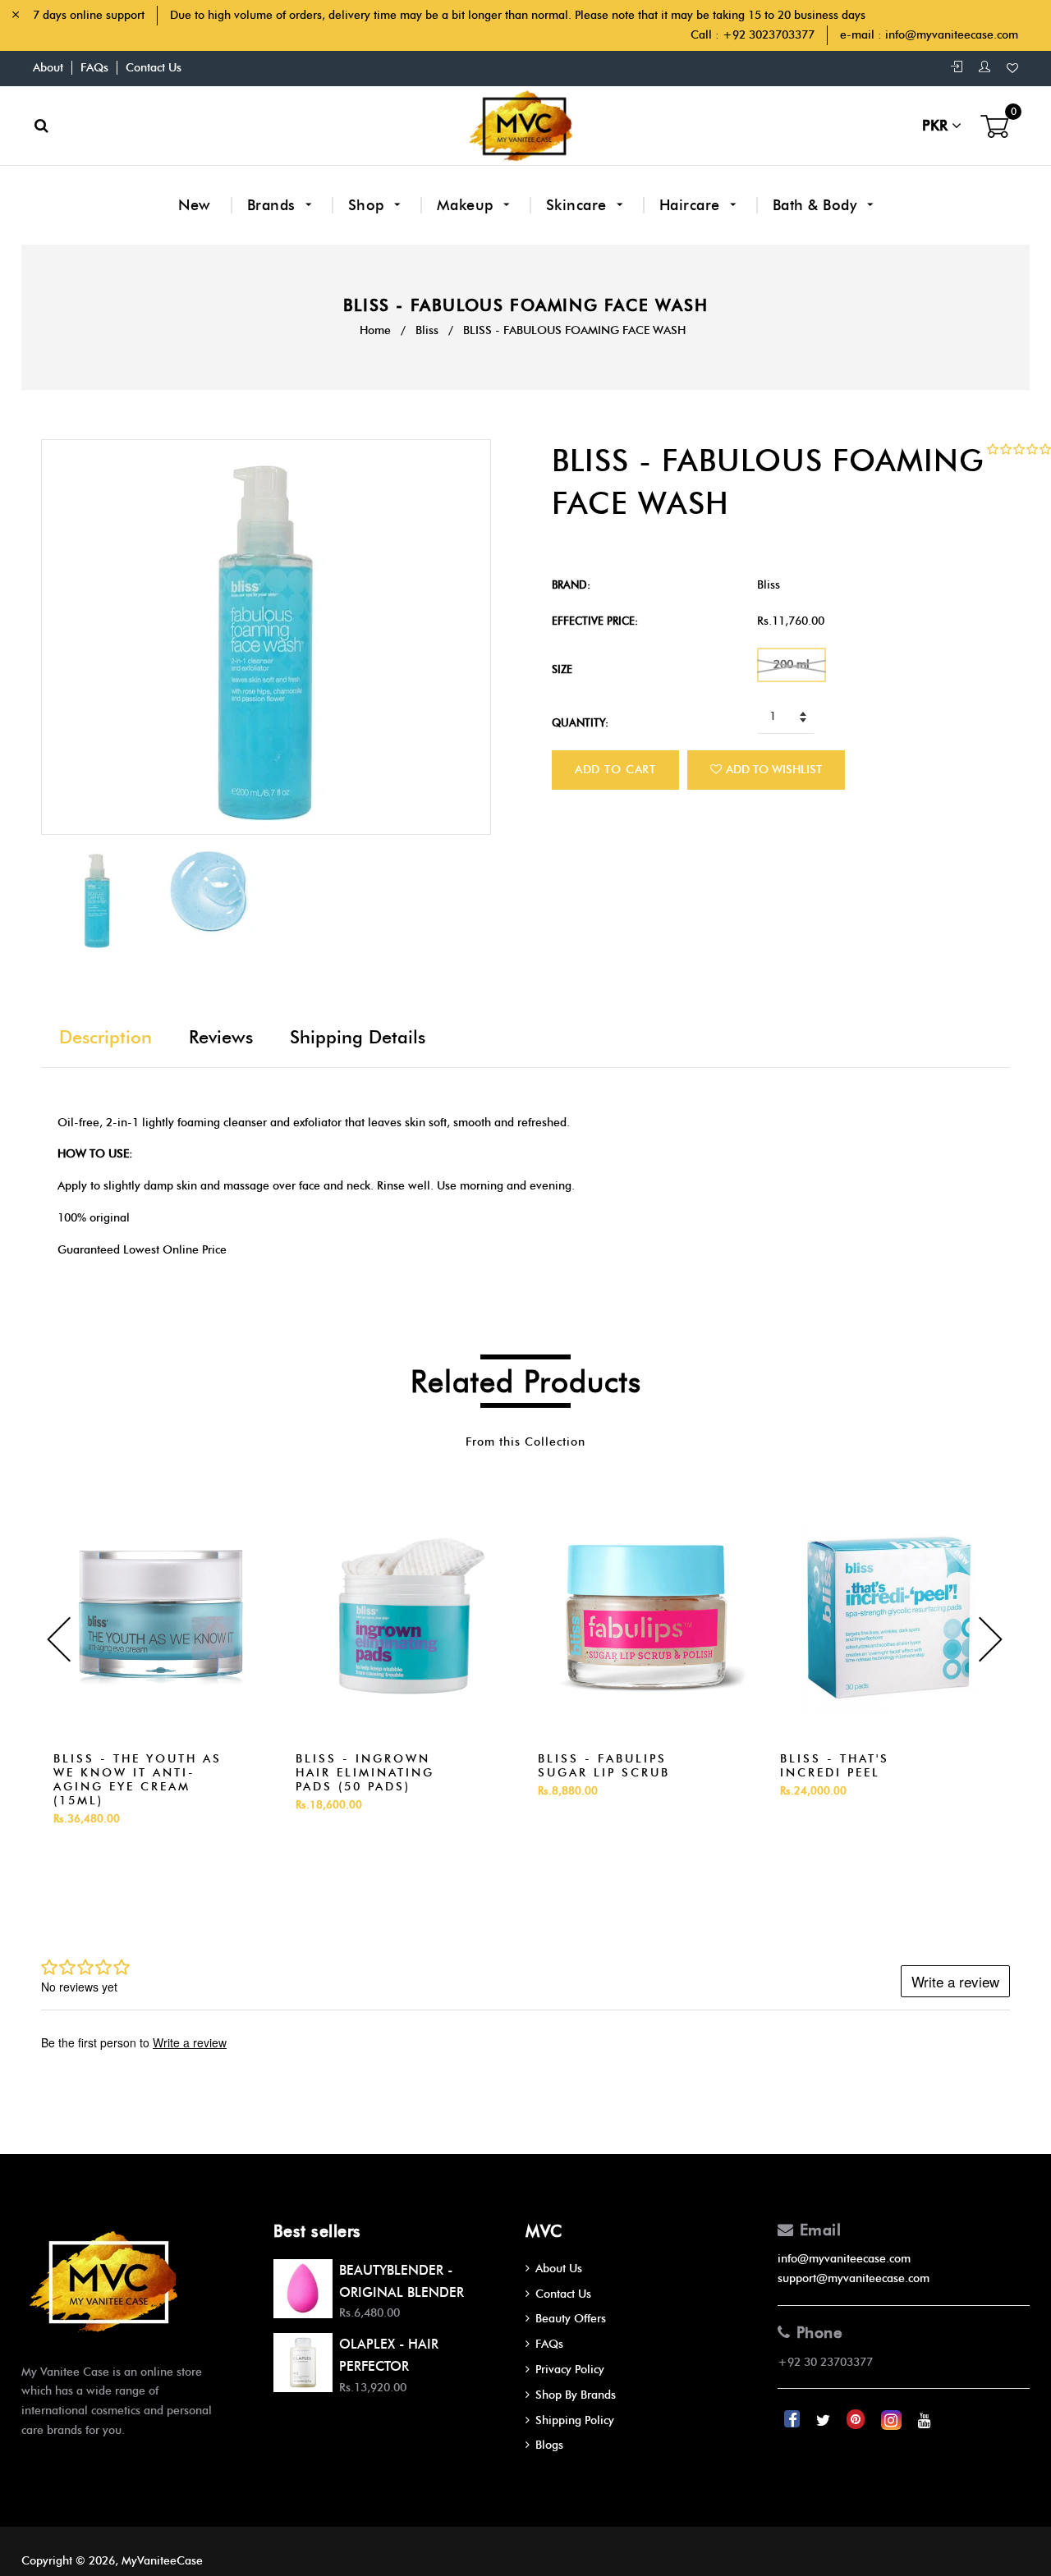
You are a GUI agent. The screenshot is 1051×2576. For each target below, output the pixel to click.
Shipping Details (358, 1037)
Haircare (692, 205)
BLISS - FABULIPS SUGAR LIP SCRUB (604, 1766)
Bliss (427, 330)
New (195, 205)
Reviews (221, 1037)
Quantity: (580, 722)
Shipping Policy (575, 2420)
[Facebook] (794, 2420)
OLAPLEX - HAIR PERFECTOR (389, 2355)
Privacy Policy (570, 2370)
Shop (369, 205)
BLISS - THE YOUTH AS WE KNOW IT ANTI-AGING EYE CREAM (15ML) (138, 1780)
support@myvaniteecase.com (854, 2278)
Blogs (549, 2445)
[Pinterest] (857, 2420)
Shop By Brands (576, 2395)
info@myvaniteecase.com (952, 35)
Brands (274, 205)
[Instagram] (893, 2420)
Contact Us (154, 68)
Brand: (571, 584)
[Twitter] (825, 2420)
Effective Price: (595, 621)
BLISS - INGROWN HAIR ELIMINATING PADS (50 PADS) (365, 1773)
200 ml (792, 665)
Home (375, 330)
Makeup (468, 205)
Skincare (579, 205)
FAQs (94, 68)
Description (106, 1037)
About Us (559, 2269)
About (48, 68)
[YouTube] (925, 2420)
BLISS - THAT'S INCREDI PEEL (835, 1766)
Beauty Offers (571, 2319)
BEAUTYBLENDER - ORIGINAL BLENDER (402, 2281)
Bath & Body (817, 205)
